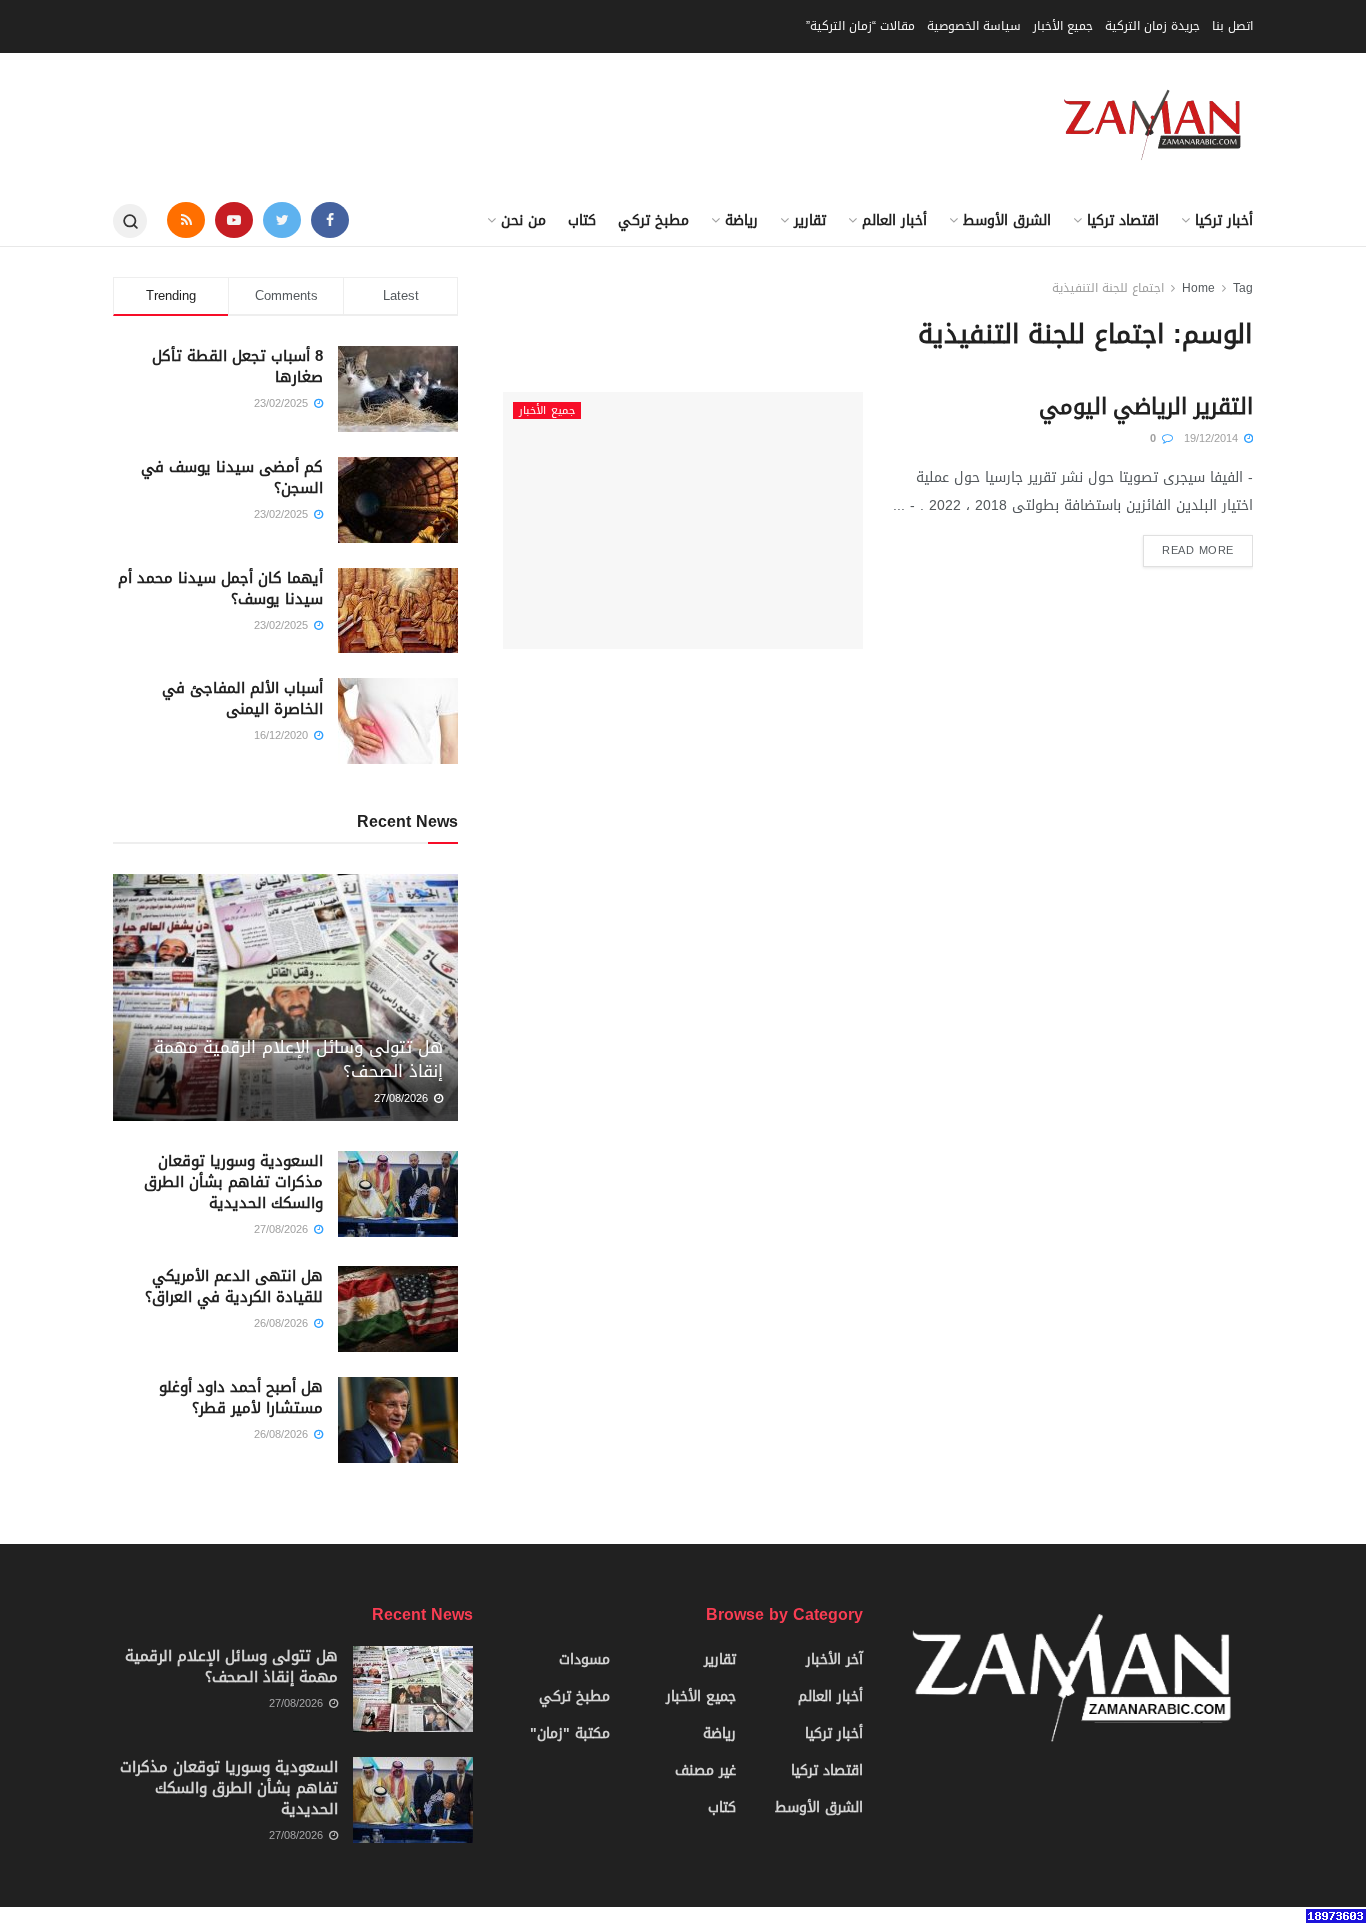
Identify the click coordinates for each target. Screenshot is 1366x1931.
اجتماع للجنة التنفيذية (1108, 288)
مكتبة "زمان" (570, 1733)
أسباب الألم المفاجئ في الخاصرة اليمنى (242, 698)
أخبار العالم (894, 220)
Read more (1198, 550)
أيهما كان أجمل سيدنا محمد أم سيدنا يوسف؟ (220, 588)
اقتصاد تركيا (1123, 220)
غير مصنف (705, 1770)
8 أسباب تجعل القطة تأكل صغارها (237, 366)
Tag (1243, 288)
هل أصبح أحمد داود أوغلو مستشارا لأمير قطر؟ (241, 1397)
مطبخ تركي (653, 220)
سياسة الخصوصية (974, 26)
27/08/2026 (403, 1098)
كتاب (582, 220)
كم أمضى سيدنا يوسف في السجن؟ (232, 477)
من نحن (523, 220)
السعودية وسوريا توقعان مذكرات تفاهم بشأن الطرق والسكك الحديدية (233, 1182)
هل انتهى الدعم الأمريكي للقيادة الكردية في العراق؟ (234, 1286)
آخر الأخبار (834, 1659)
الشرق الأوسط (1007, 220)
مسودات (584, 1659)
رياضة (741, 220)
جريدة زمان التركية (1152, 26)
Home (1198, 288)
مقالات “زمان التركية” (860, 26)
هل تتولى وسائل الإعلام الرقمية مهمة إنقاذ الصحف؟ (298, 1059)
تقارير (810, 220)
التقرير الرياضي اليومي (1146, 407)
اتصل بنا (1232, 26)
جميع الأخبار (1063, 26)
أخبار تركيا (1224, 220)
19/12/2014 (1213, 438)
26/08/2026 (283, 1323)
